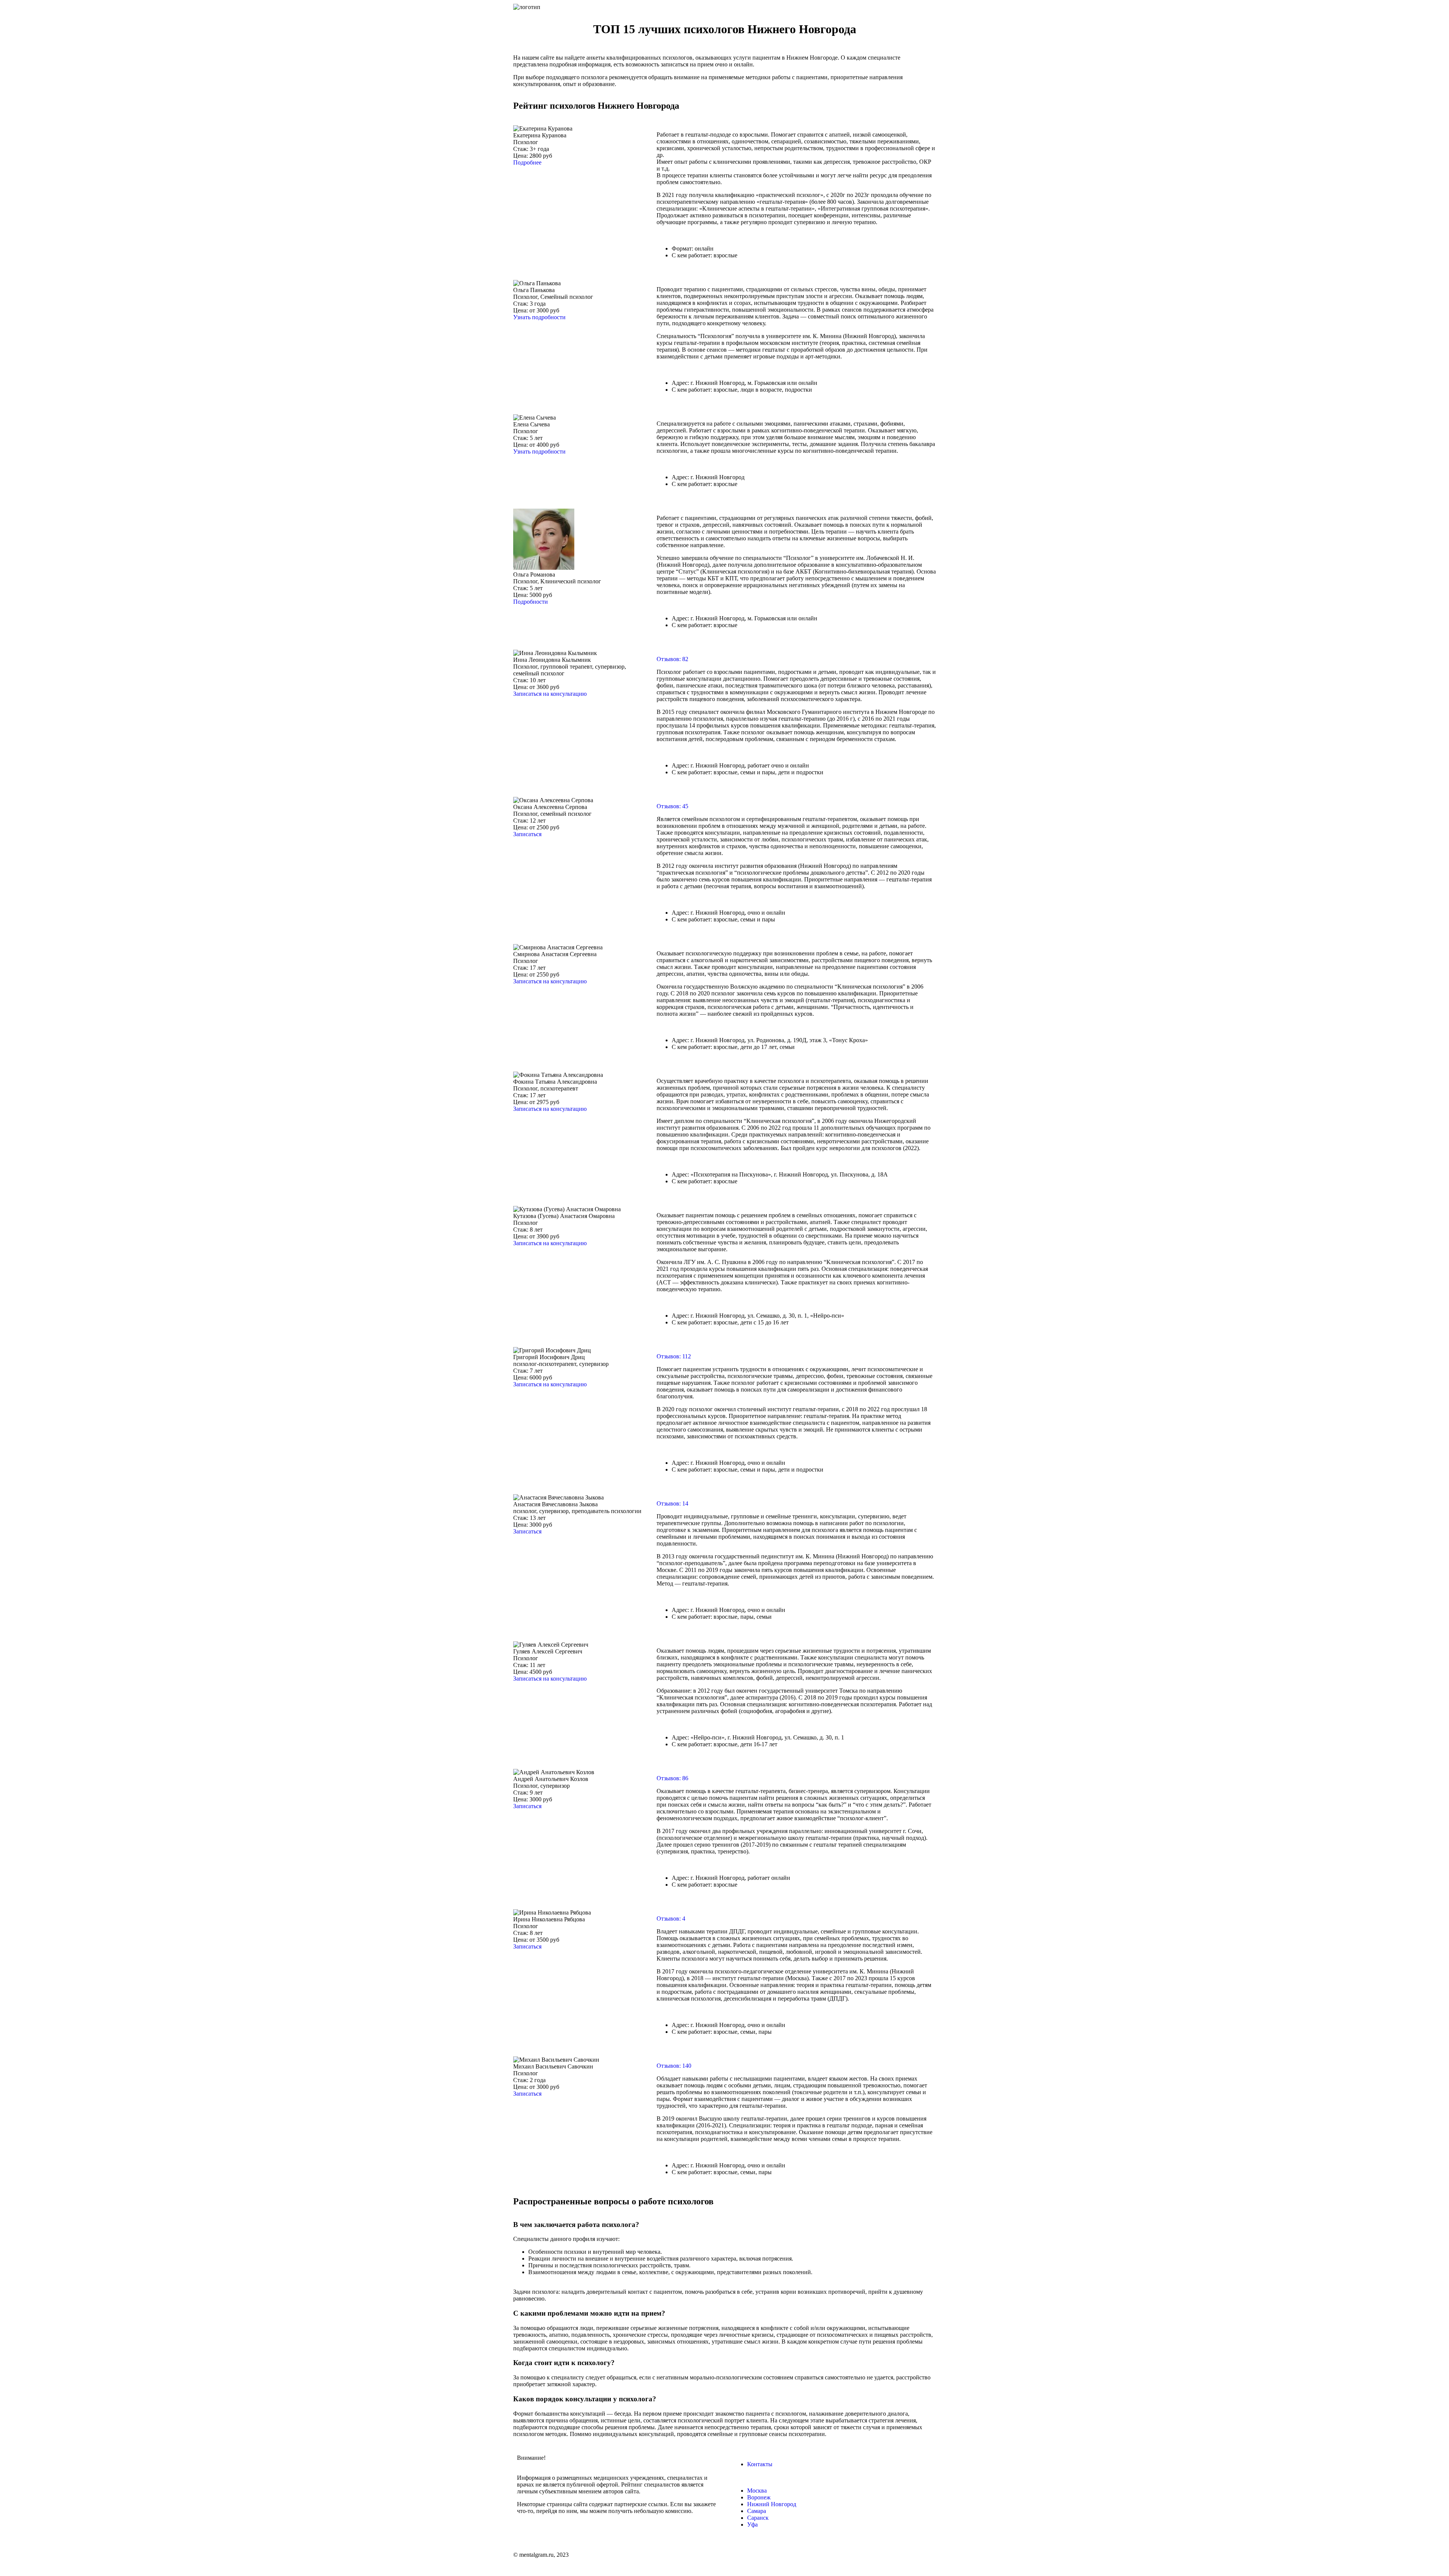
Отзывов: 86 (672, 1778)
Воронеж (759, 2497)
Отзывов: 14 (672, 1503)
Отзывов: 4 (671, 1919)
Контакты (760, 2464)
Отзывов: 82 (672, 659)
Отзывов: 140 (674, 2066)
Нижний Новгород (772, 2504)
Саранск (758, 2518)
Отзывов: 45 (672, 806)
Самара (757, 2511)
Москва (757, 2491)
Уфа (752, 2524)
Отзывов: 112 (674, 1356)
